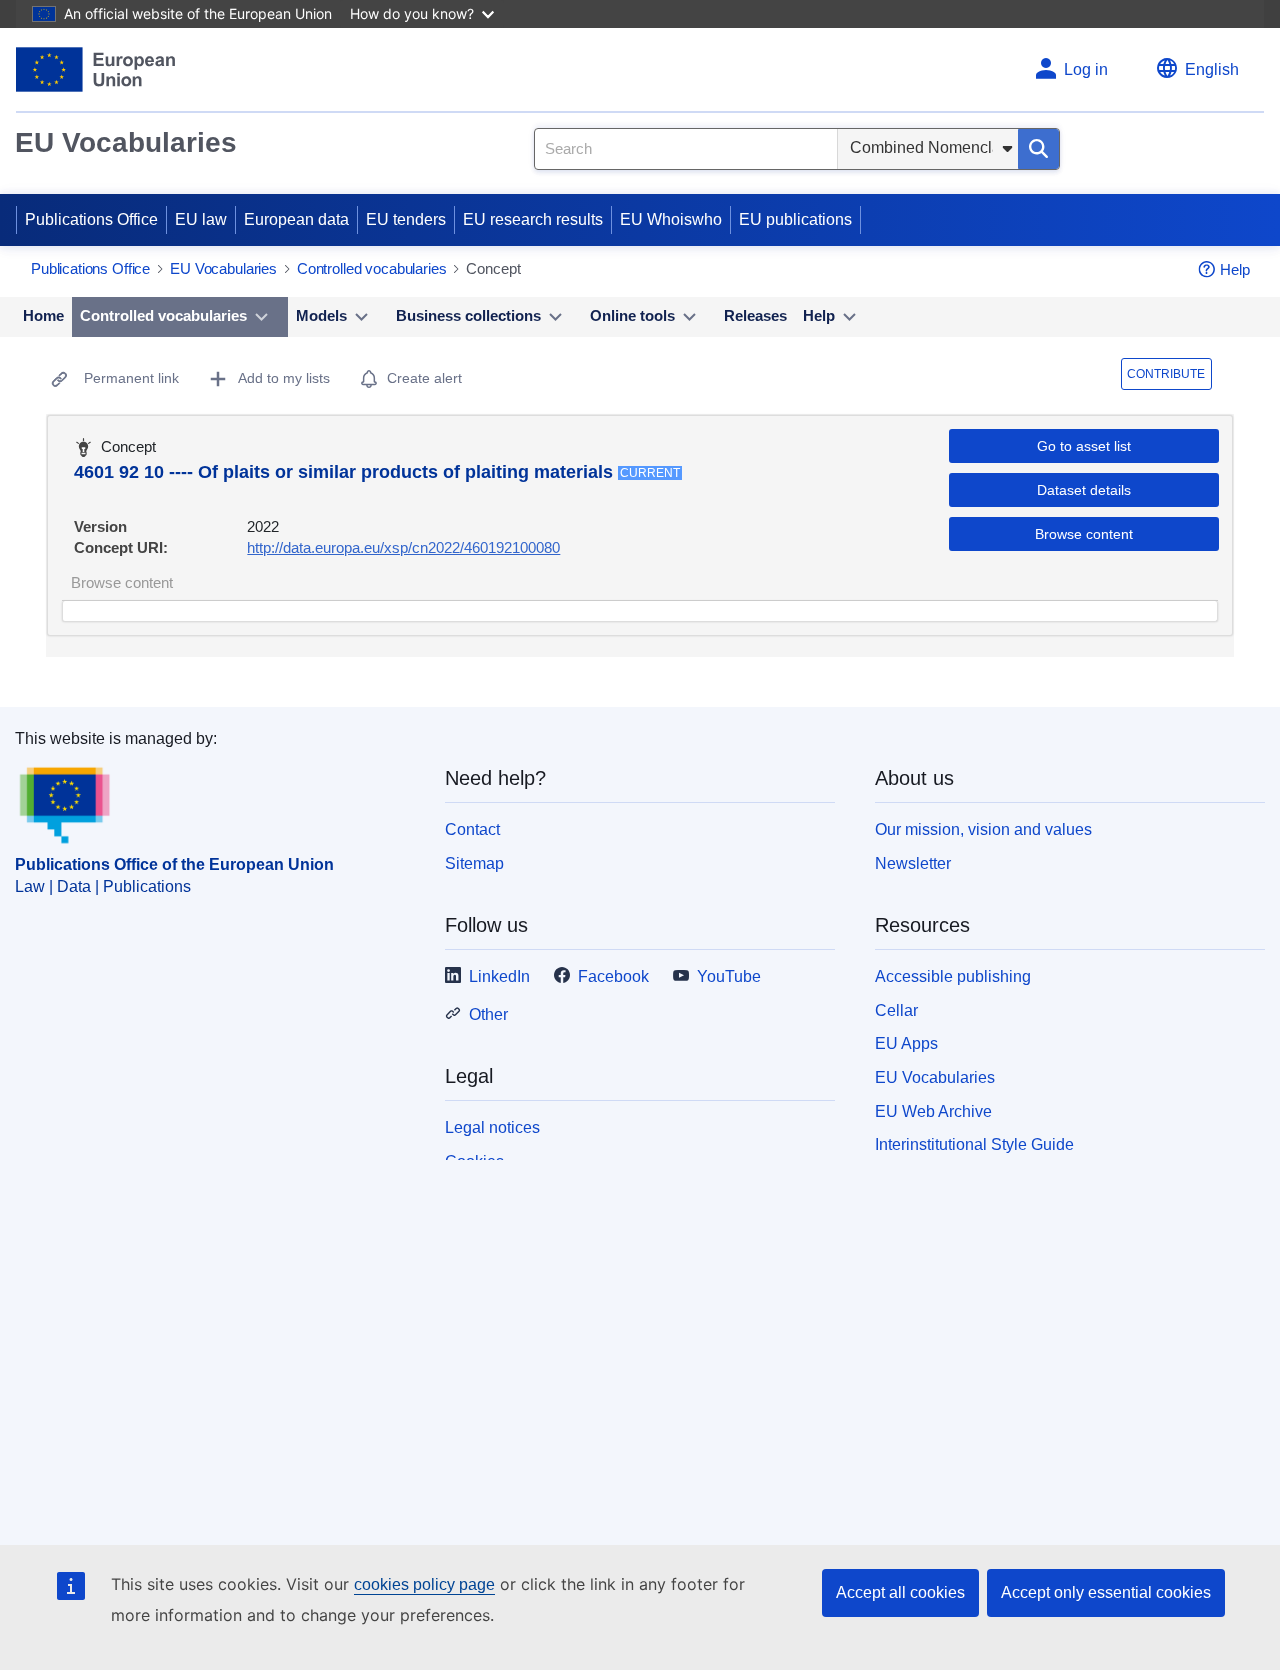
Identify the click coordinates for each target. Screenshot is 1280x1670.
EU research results (533, 219)
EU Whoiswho (671, 219)
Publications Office (91, 219)
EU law (201, 219)
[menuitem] (43, 317)
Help (1235, 269)
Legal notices (492, 1127)
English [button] (1212, 69)
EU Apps (906, 1043)
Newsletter (913, 863)
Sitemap (474, 863)
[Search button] (1038, 149)
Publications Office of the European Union (174, 864)
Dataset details (1084, 490)
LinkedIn (499, 976)
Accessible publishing (953, 976)
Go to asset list (1084, 446)
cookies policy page (424, 1584)
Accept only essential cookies (1106, 1592)
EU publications (795, 219)
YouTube (729, 976)
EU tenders (406, 219)
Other (488, 1014)
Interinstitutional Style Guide (974, 1144)
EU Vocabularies (126, 142)
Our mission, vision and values (983, 829)
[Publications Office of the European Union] (95, 69)
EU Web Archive (933, 1111)
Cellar (896, 1010)
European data (296, 219)
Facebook (613, 976)
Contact (472, 829)
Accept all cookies (900, 1592)
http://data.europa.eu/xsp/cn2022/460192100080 (403, 547)
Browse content (1084, 534)
